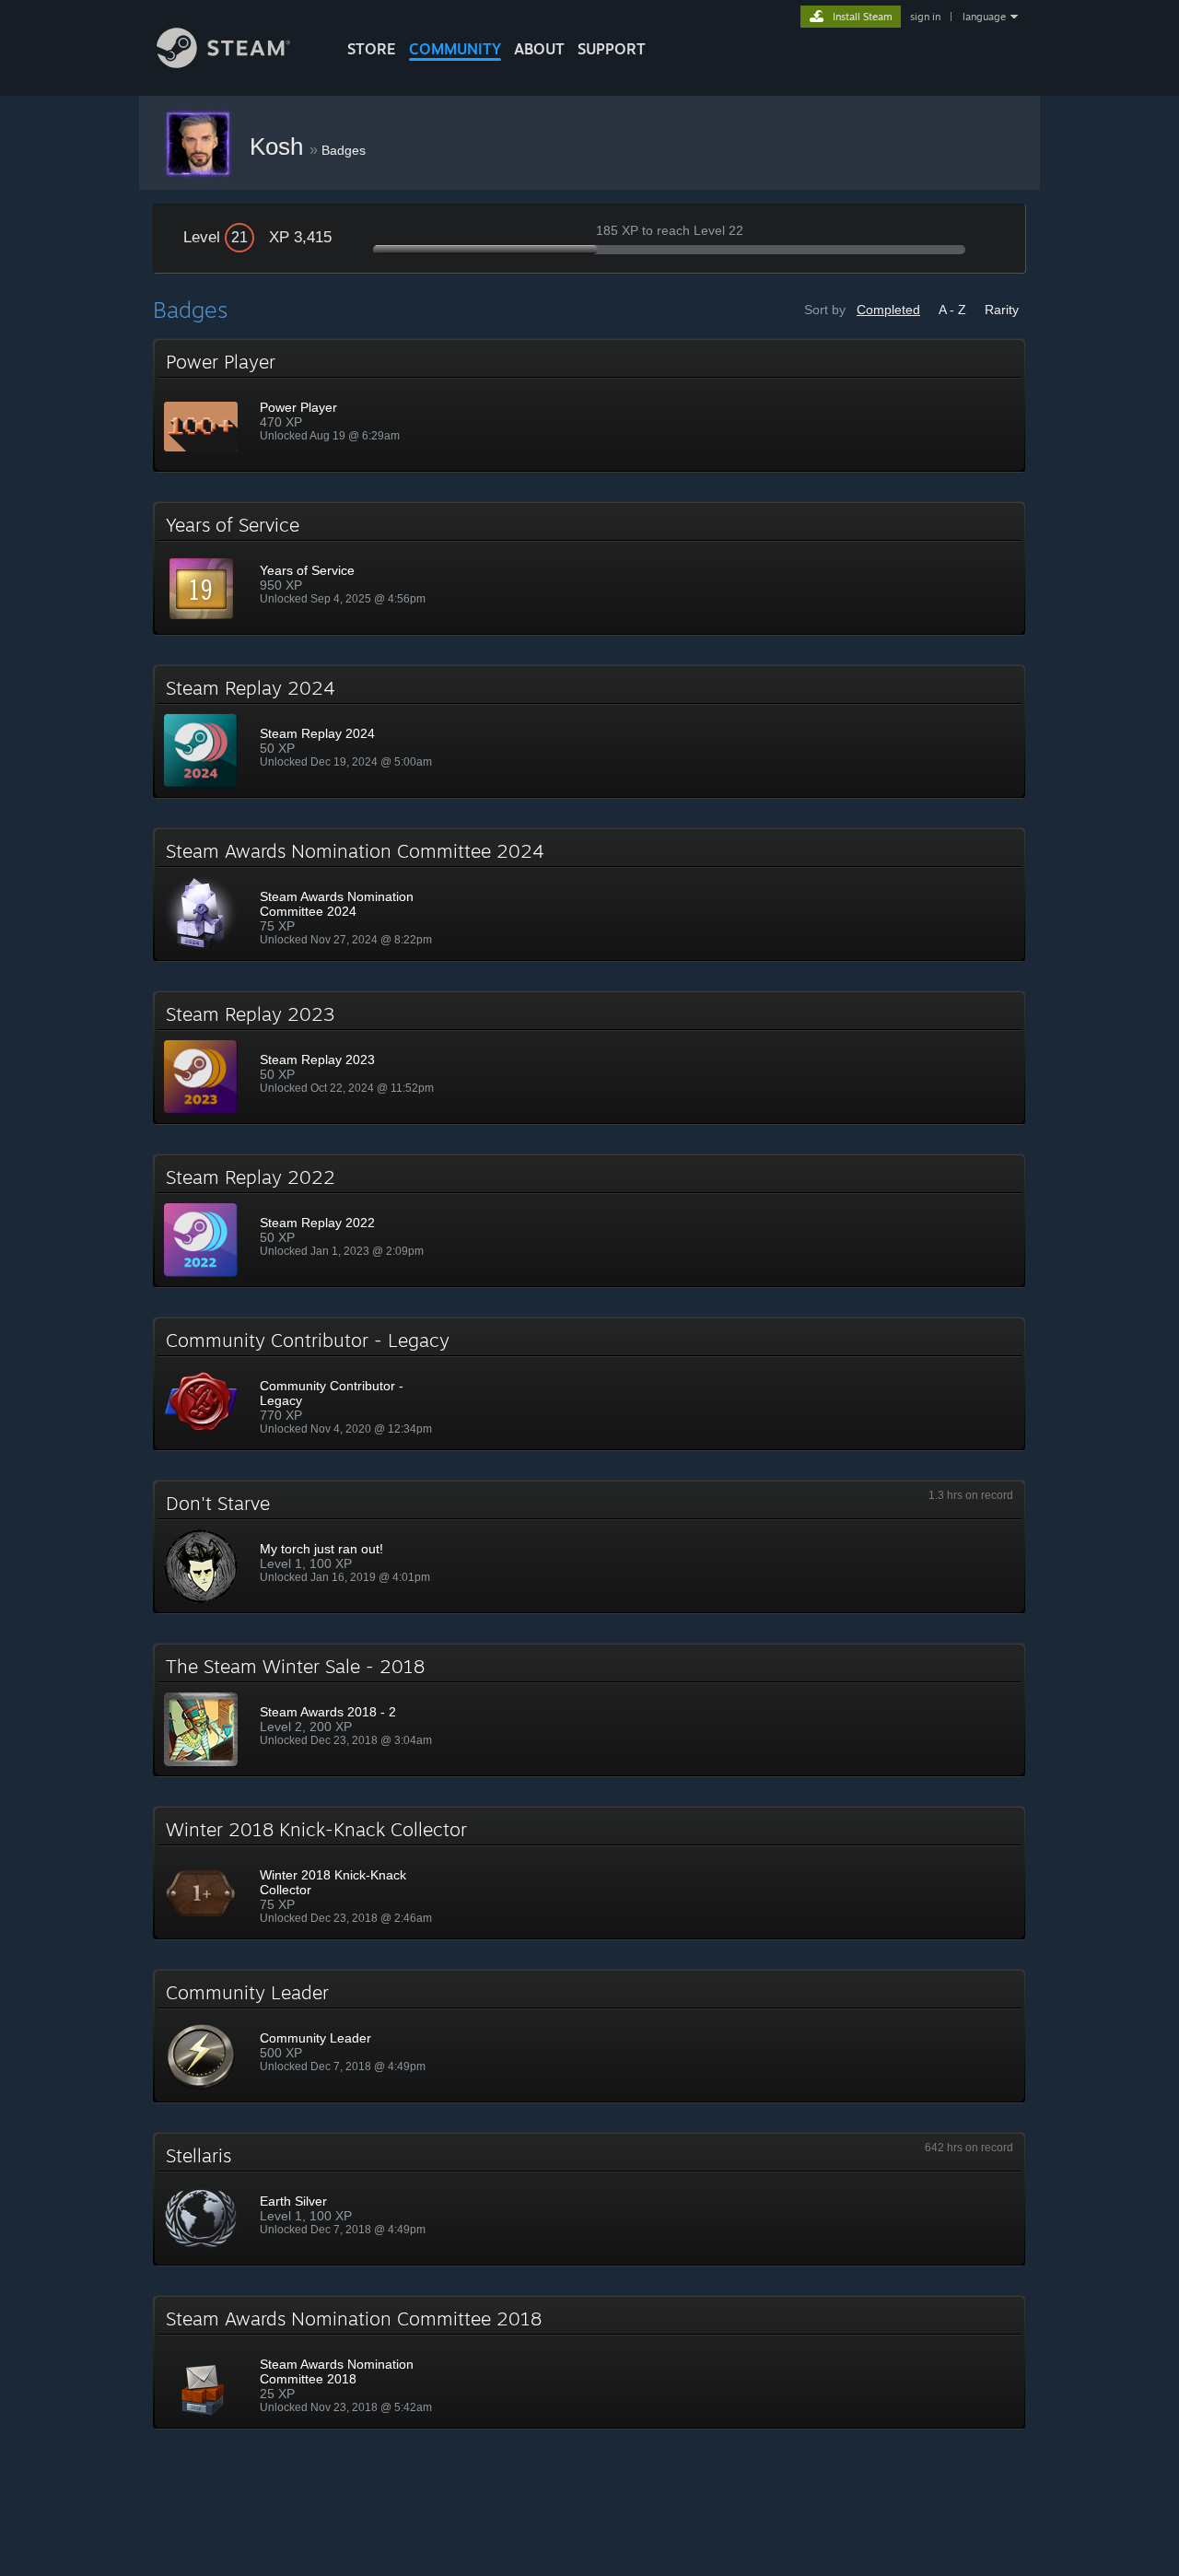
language (984, 17)
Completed (888, 310)
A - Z (952, 310)
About (539, 49)
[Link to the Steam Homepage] (223, 63)
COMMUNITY (455, 49)
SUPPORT (612, 49)
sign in (925, 17)
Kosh (280, 146)
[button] (589, 405)
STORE (372, 49)
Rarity (1002, 310)
